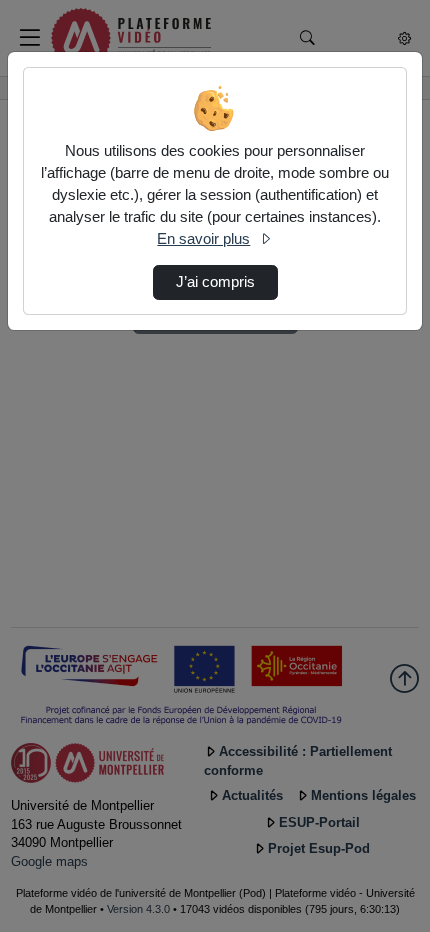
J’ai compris (215, 282)
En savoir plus (203, 239)
